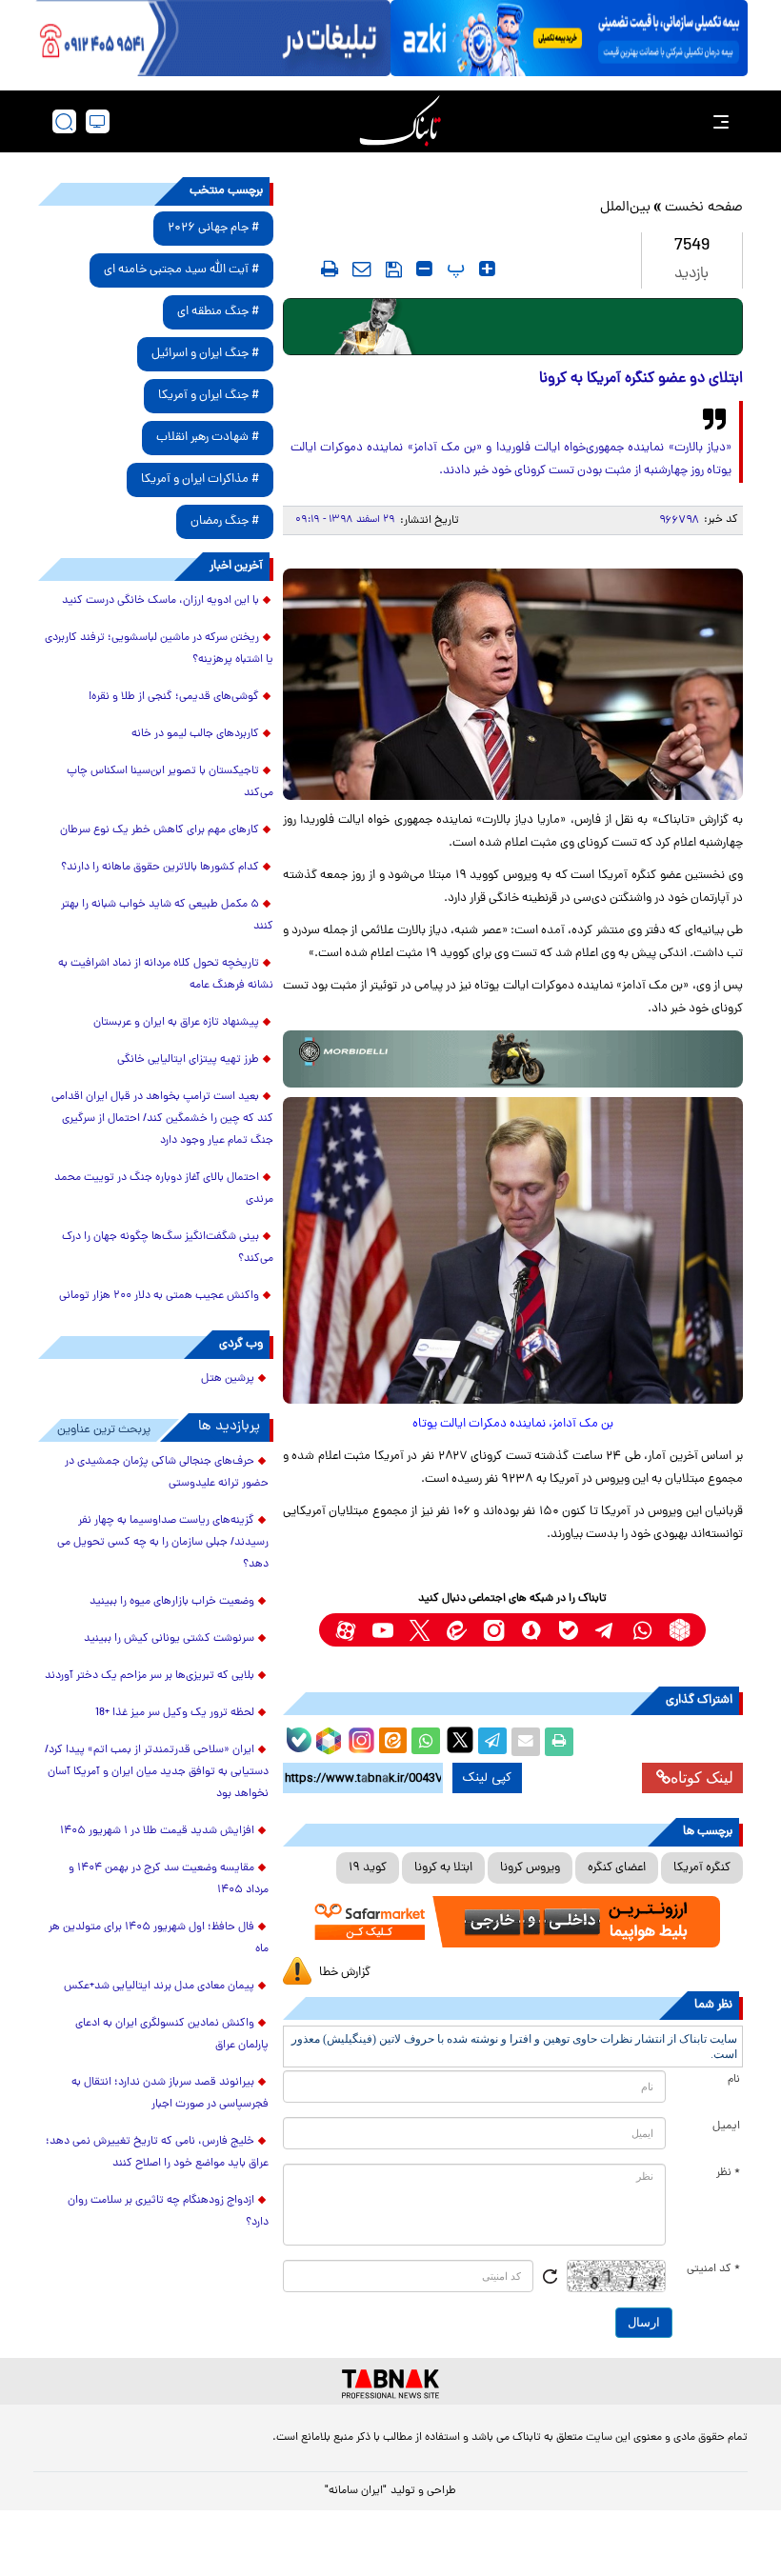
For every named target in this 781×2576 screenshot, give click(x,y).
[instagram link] (494, 1630)
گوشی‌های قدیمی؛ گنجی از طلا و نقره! (174, 697)
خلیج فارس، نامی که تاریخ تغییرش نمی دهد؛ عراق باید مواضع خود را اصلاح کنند (157, 2153)
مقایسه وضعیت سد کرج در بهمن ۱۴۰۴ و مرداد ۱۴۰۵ (169, 1879)
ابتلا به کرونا (443, 1868)
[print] (330, 269)
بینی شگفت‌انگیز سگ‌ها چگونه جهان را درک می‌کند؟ (168, 1248)
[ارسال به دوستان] (526, 1742)
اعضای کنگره (617, 1868)
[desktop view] (98, 121)
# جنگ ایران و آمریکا (209, 396)
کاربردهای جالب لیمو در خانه (195, 734)
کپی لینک (487, 1778)
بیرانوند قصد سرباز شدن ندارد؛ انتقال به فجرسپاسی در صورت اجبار (170, 2094)
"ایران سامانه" (356, 2491)
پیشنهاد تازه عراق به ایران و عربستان (176, 1023)
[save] (394, 270)
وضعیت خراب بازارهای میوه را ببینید (172, 1602)
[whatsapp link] (642, 1630)
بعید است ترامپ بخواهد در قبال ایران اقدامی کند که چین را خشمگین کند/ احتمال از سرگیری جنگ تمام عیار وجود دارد (162, 1119)
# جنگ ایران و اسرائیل (205, 354)
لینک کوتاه (702, 1777)
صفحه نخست (704, 208)
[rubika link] (680, 1630)
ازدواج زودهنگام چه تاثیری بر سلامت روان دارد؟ (168, 2212)
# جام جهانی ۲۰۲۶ (213, 228)
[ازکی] (569, 38)
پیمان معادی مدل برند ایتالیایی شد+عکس (159, 1987)
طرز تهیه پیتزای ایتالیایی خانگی (188, 1060)
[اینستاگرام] (359, 1738)
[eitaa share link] (392, 1742)
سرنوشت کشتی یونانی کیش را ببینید (169, 1639)
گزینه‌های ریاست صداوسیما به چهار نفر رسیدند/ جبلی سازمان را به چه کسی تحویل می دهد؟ (163, 1543)
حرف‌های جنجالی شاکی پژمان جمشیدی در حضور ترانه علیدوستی (167, 1473)
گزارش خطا (345, 1973)
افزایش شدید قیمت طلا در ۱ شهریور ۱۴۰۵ (157, 1831)
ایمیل (726, 2127)
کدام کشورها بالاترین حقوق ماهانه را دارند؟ (160, 868)
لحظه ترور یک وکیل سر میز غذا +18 (175, 1713)
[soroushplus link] (531, 1630)
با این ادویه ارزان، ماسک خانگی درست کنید (160, 601)
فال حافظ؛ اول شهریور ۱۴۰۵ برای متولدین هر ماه (159, 1938)
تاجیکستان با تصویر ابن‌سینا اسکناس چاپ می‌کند (170, 782)
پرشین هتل (228, 1379)
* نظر (728, 2173)
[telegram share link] (492, 1742)
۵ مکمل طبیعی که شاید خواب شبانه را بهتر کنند (167, 916)
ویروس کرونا (530, 1868)
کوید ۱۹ (368, 1868)
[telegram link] (605, 1630)
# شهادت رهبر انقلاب (208, 438)
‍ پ (453, 269)
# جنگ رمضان (225, 521)
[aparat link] (345, 1630)
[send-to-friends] (362, 269)
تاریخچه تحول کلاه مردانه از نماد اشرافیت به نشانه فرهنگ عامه (166, 975)
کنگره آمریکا (702, 1868)
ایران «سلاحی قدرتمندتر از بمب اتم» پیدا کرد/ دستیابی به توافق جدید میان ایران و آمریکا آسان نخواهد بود (157, 1772)
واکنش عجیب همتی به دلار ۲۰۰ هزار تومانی (159, 1296)
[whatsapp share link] (426, 1742)
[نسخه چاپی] (559, 1742)
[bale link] (568, 1630)
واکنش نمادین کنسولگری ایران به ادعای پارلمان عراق (172, 2035)
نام (734, 2080)
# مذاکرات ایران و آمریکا (200, 479)
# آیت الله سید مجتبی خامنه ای (181, 270)
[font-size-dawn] (424, 269)
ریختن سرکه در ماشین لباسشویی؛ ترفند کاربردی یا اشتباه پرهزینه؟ (159, 649)
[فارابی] (513, 327)
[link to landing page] (400, 121)
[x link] (420, 1630)
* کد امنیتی (713, 2269)
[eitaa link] (457, 1630)
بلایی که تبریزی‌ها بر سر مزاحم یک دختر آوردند (150, 1676)
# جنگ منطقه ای (218, 312)
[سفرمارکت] (513, 1922)
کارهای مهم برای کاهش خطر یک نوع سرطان (160, 830)
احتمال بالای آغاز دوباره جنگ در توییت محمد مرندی (164, 1189)
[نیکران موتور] (513, 1059)
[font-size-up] (487, 269)
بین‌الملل (625, 208)
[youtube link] (382, 1630)
